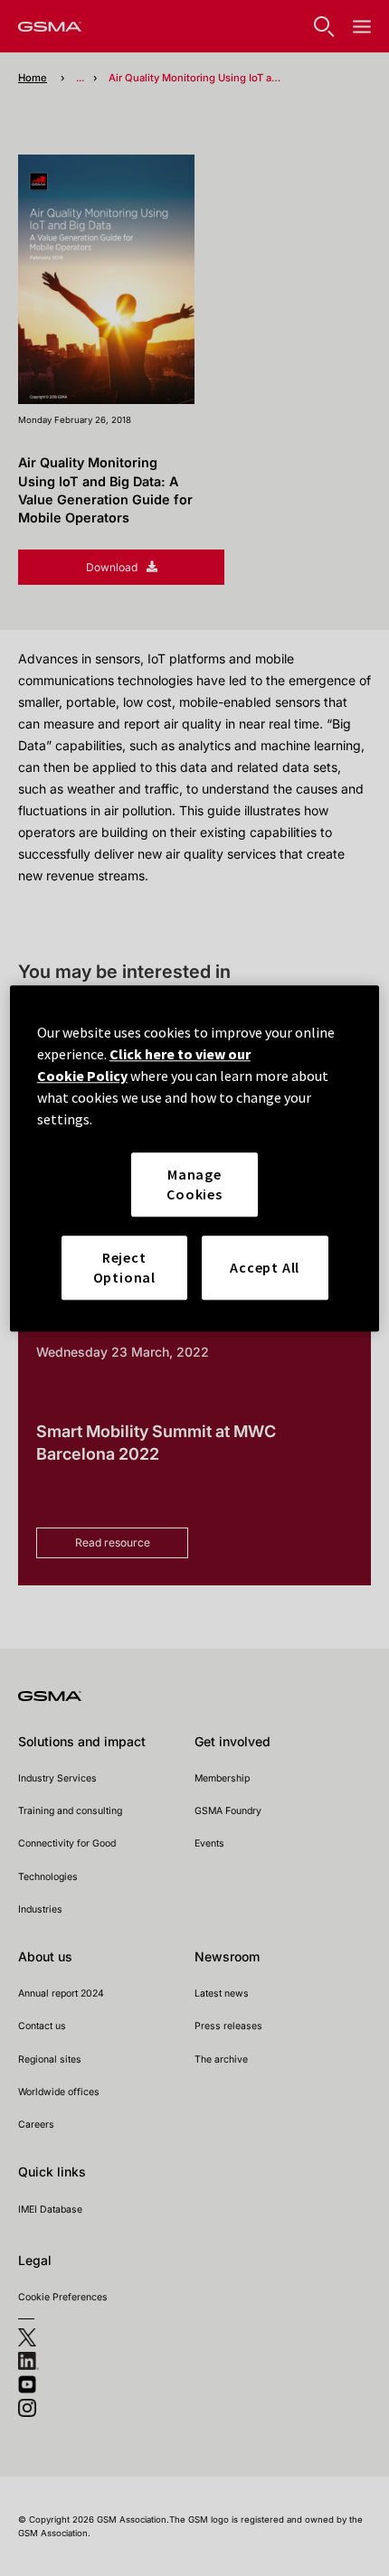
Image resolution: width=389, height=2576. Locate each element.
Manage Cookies (194, 1184)
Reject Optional (124, 1267)
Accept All (265, 1267)
